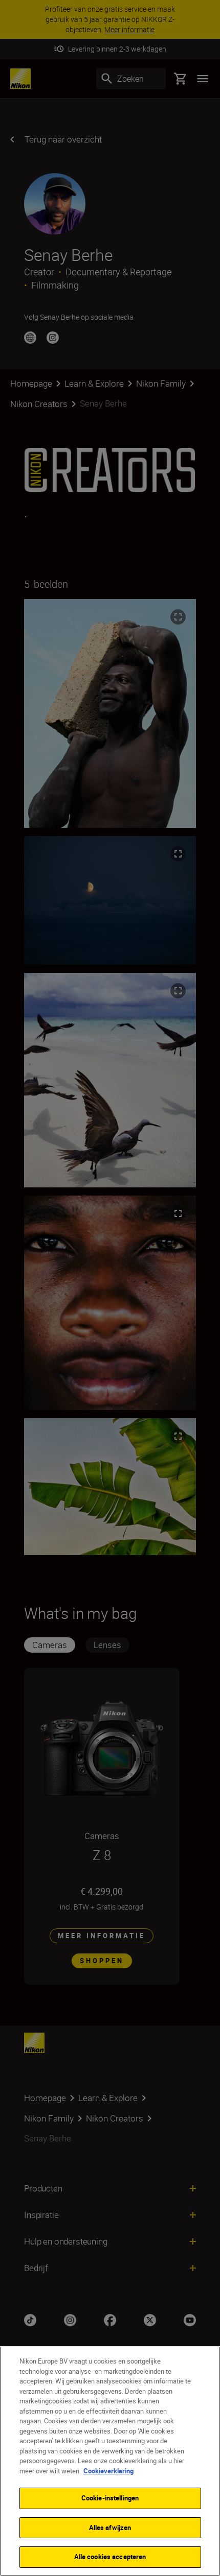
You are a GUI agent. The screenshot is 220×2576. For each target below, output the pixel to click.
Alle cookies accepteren (110, 2557)
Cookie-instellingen (110, 2498)
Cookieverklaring (108, 2471)
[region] (110, 2461)
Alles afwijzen (110, 2527)
